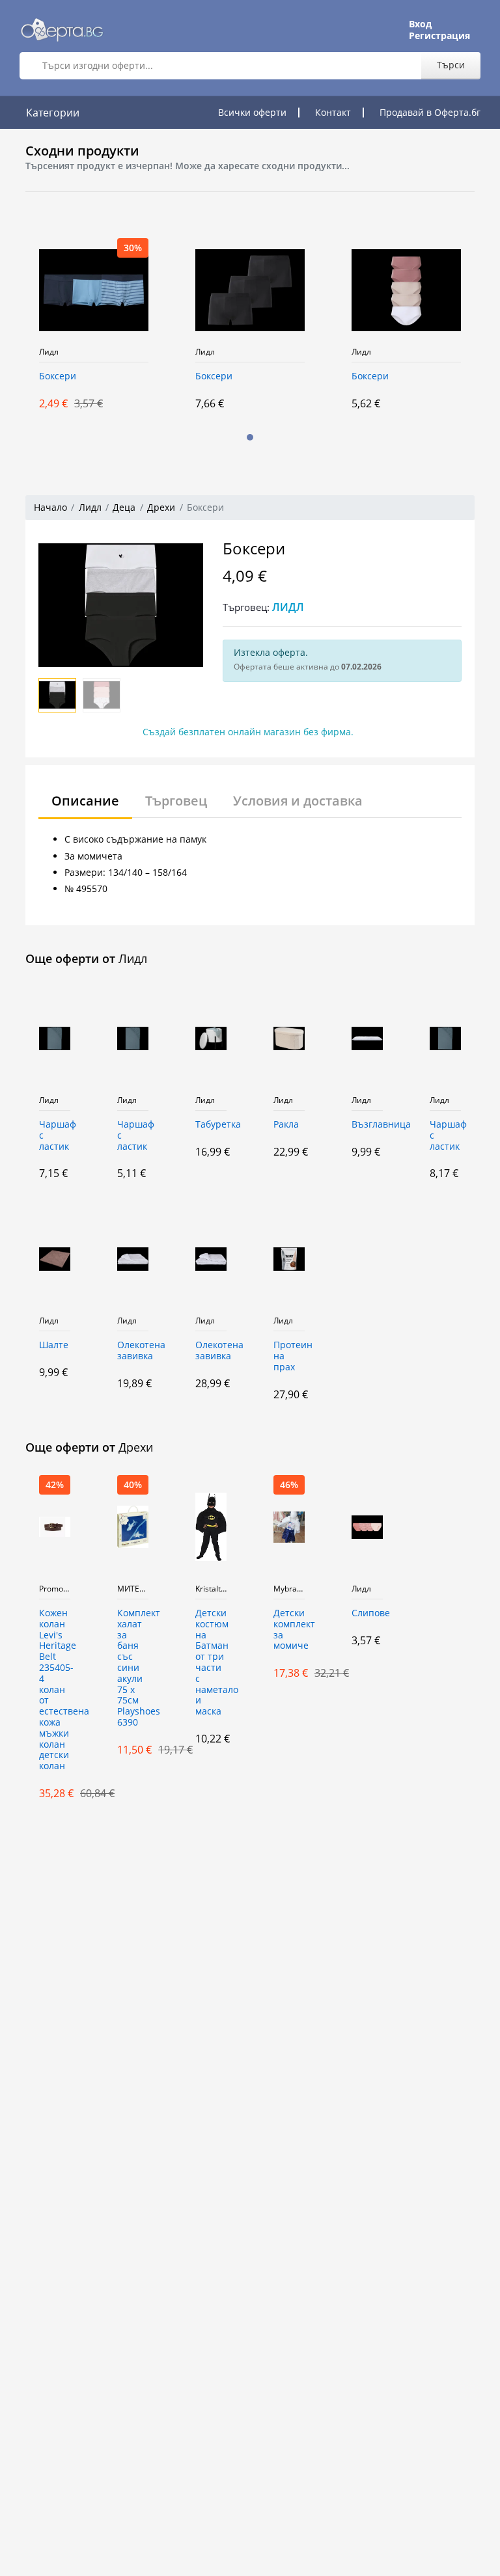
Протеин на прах (289, 1356)
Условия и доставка (298, 801)
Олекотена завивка (133, 1351)
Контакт (333, 112)
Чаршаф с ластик (55, 1136)
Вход (420, 24)
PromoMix (55, 1589)
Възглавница (367, 1125)
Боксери (58, 376)
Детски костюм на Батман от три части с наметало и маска (211, 1662)
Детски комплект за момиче (289, 1630)
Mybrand (289, 1589)
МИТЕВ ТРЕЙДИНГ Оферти (133, 1589)
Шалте (54, 1345)
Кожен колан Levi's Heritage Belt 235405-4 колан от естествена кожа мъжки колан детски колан (55, 1690)
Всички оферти (252, 112)
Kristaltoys (211, 1589)
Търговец (176, 801)
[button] (250, 437)
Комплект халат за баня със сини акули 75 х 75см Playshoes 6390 (133, 1668)
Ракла (286, 1125)
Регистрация (439, 36)
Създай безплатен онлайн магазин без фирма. (248, 732)
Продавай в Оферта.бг (430, 112)
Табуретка (211, 1125)
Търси (451, 65)
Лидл (49, 352)
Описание (85, 801)
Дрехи (161, 507)
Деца (124, 507)
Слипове (367, 1613)
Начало (50, 507)
